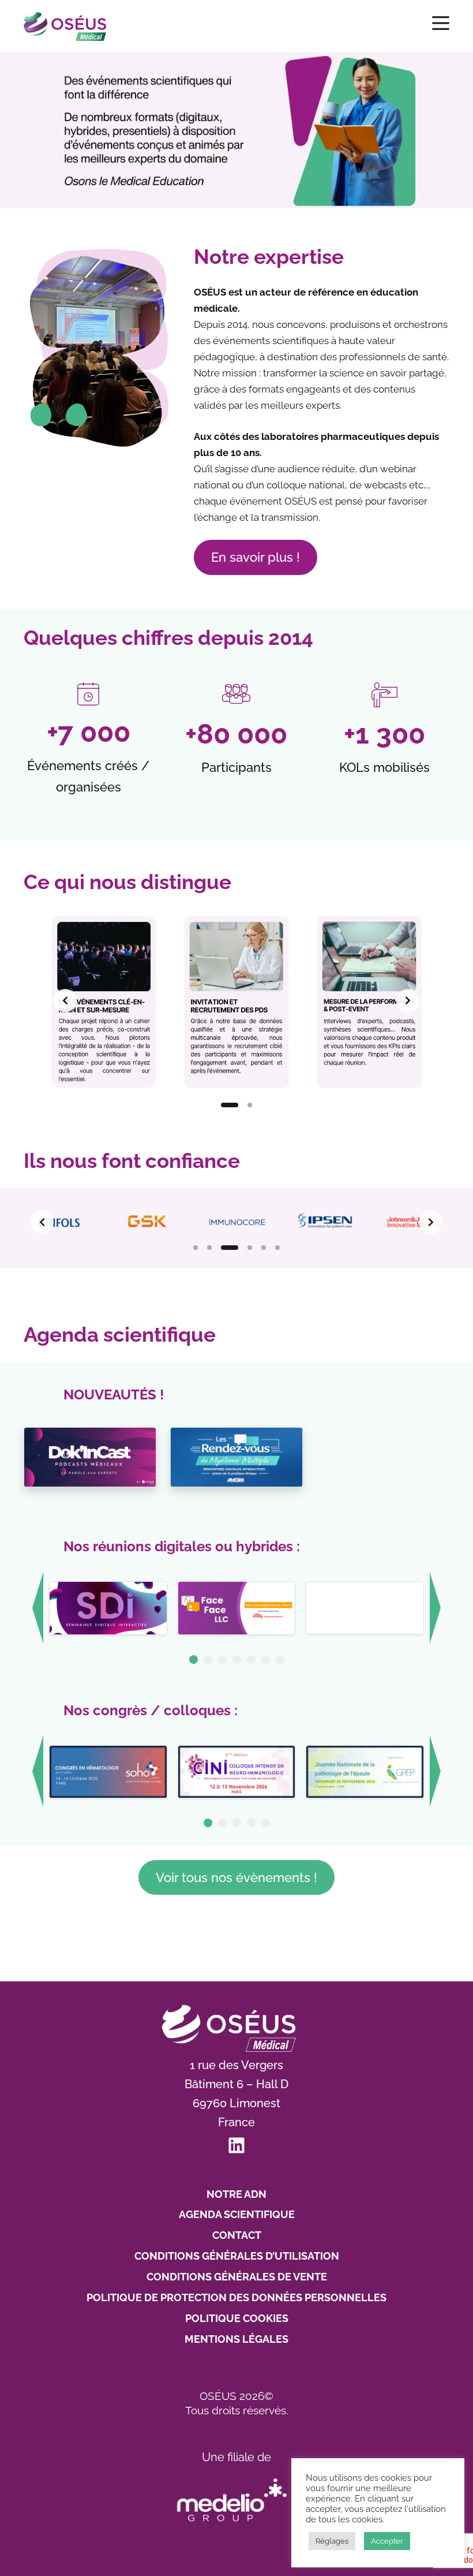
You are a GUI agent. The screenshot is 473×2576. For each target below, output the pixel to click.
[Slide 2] (250, 1105)
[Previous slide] (65, 1000)
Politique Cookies (237, 2318)
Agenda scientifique (237, 2214)
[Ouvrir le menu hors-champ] (441, 23)
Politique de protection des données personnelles (236, 2297)
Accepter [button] (387, 2541)
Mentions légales (236, 2339)
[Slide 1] (230, 1105)
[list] (236, 1000)
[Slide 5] (264, 1248)
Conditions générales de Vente (237, 2277)
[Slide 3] (230, 1248)
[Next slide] (408, 1000)
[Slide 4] (250, 1248)
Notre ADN (236, 2194)
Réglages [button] (332, 2541)
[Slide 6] (277, 1248)
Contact (237, 2235)
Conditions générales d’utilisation (237, 2256)
